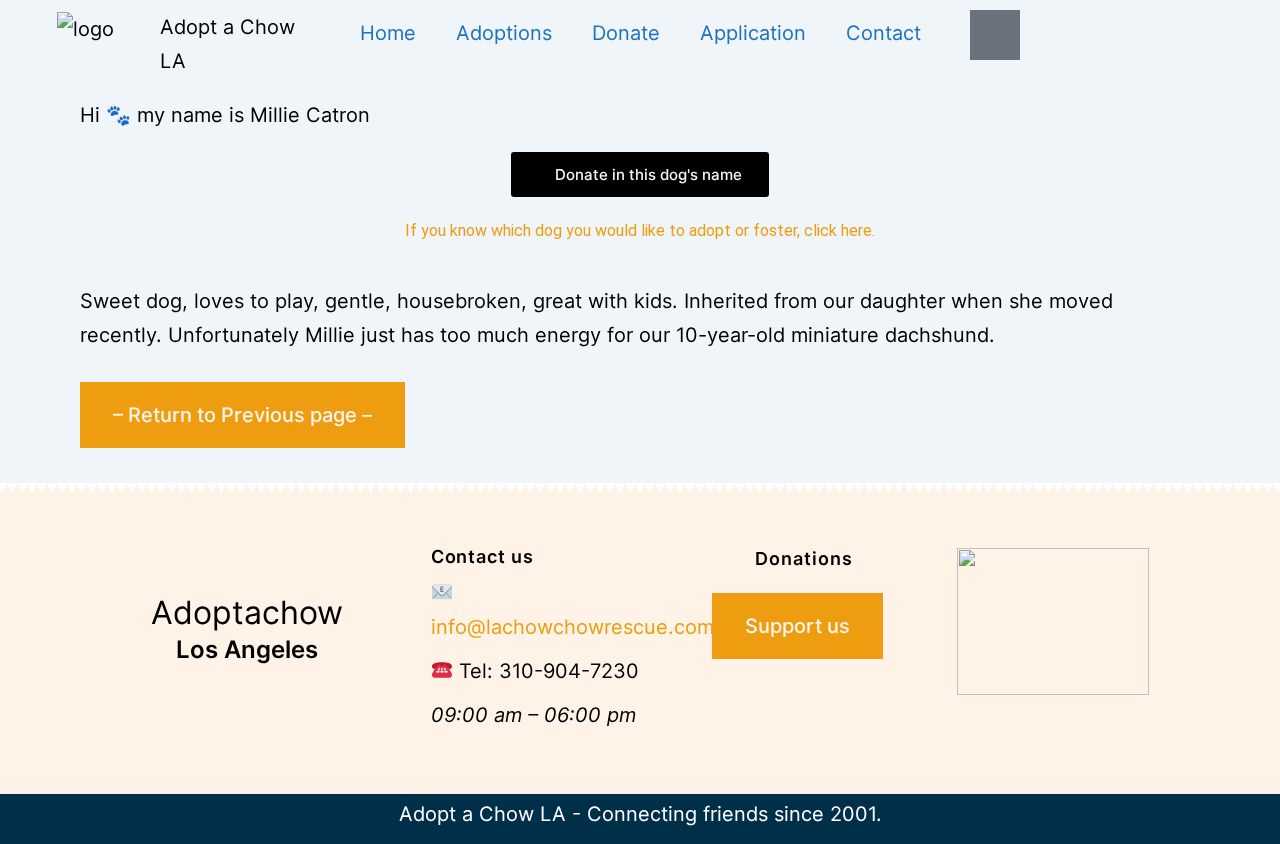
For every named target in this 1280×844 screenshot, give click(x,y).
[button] (640, 174)
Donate (626, 33)
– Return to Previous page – (242, 415)
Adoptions (504, 33)
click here (838, 230)
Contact (883, 33)
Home (388, 33)
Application (753, 33)
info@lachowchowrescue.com (572, 627)
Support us (797, 626)
